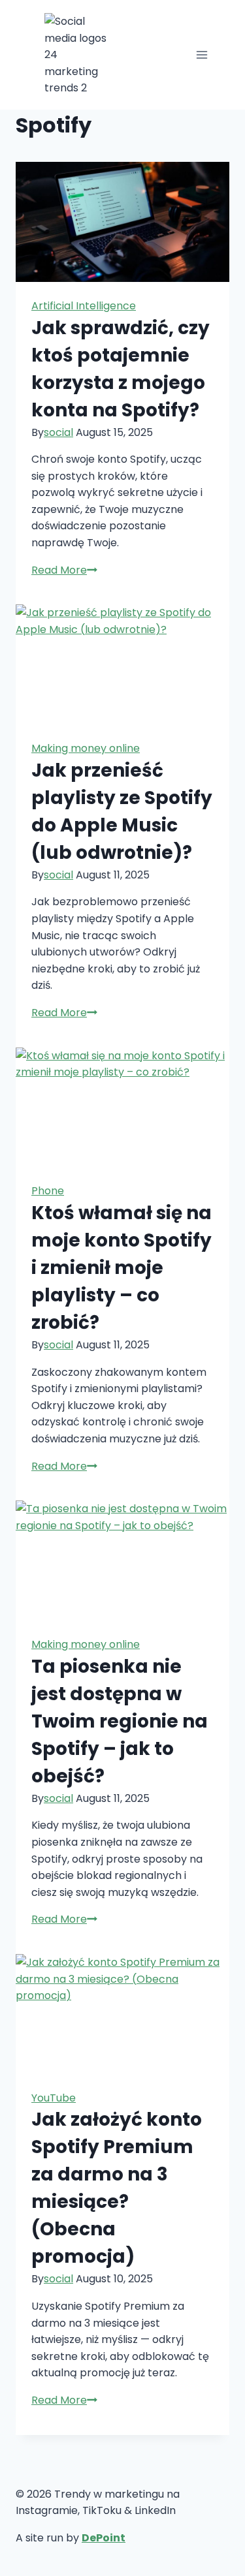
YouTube (54, 2098)
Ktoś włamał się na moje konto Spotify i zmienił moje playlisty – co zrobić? (122, 1268)
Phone (48, 1191)
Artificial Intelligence (84, 306)
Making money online (86, 748)
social (58, 432)
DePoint (104, 2538)
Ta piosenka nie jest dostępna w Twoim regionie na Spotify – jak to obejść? (120, 1721)
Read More (64, 570)
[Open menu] (202, 54)
